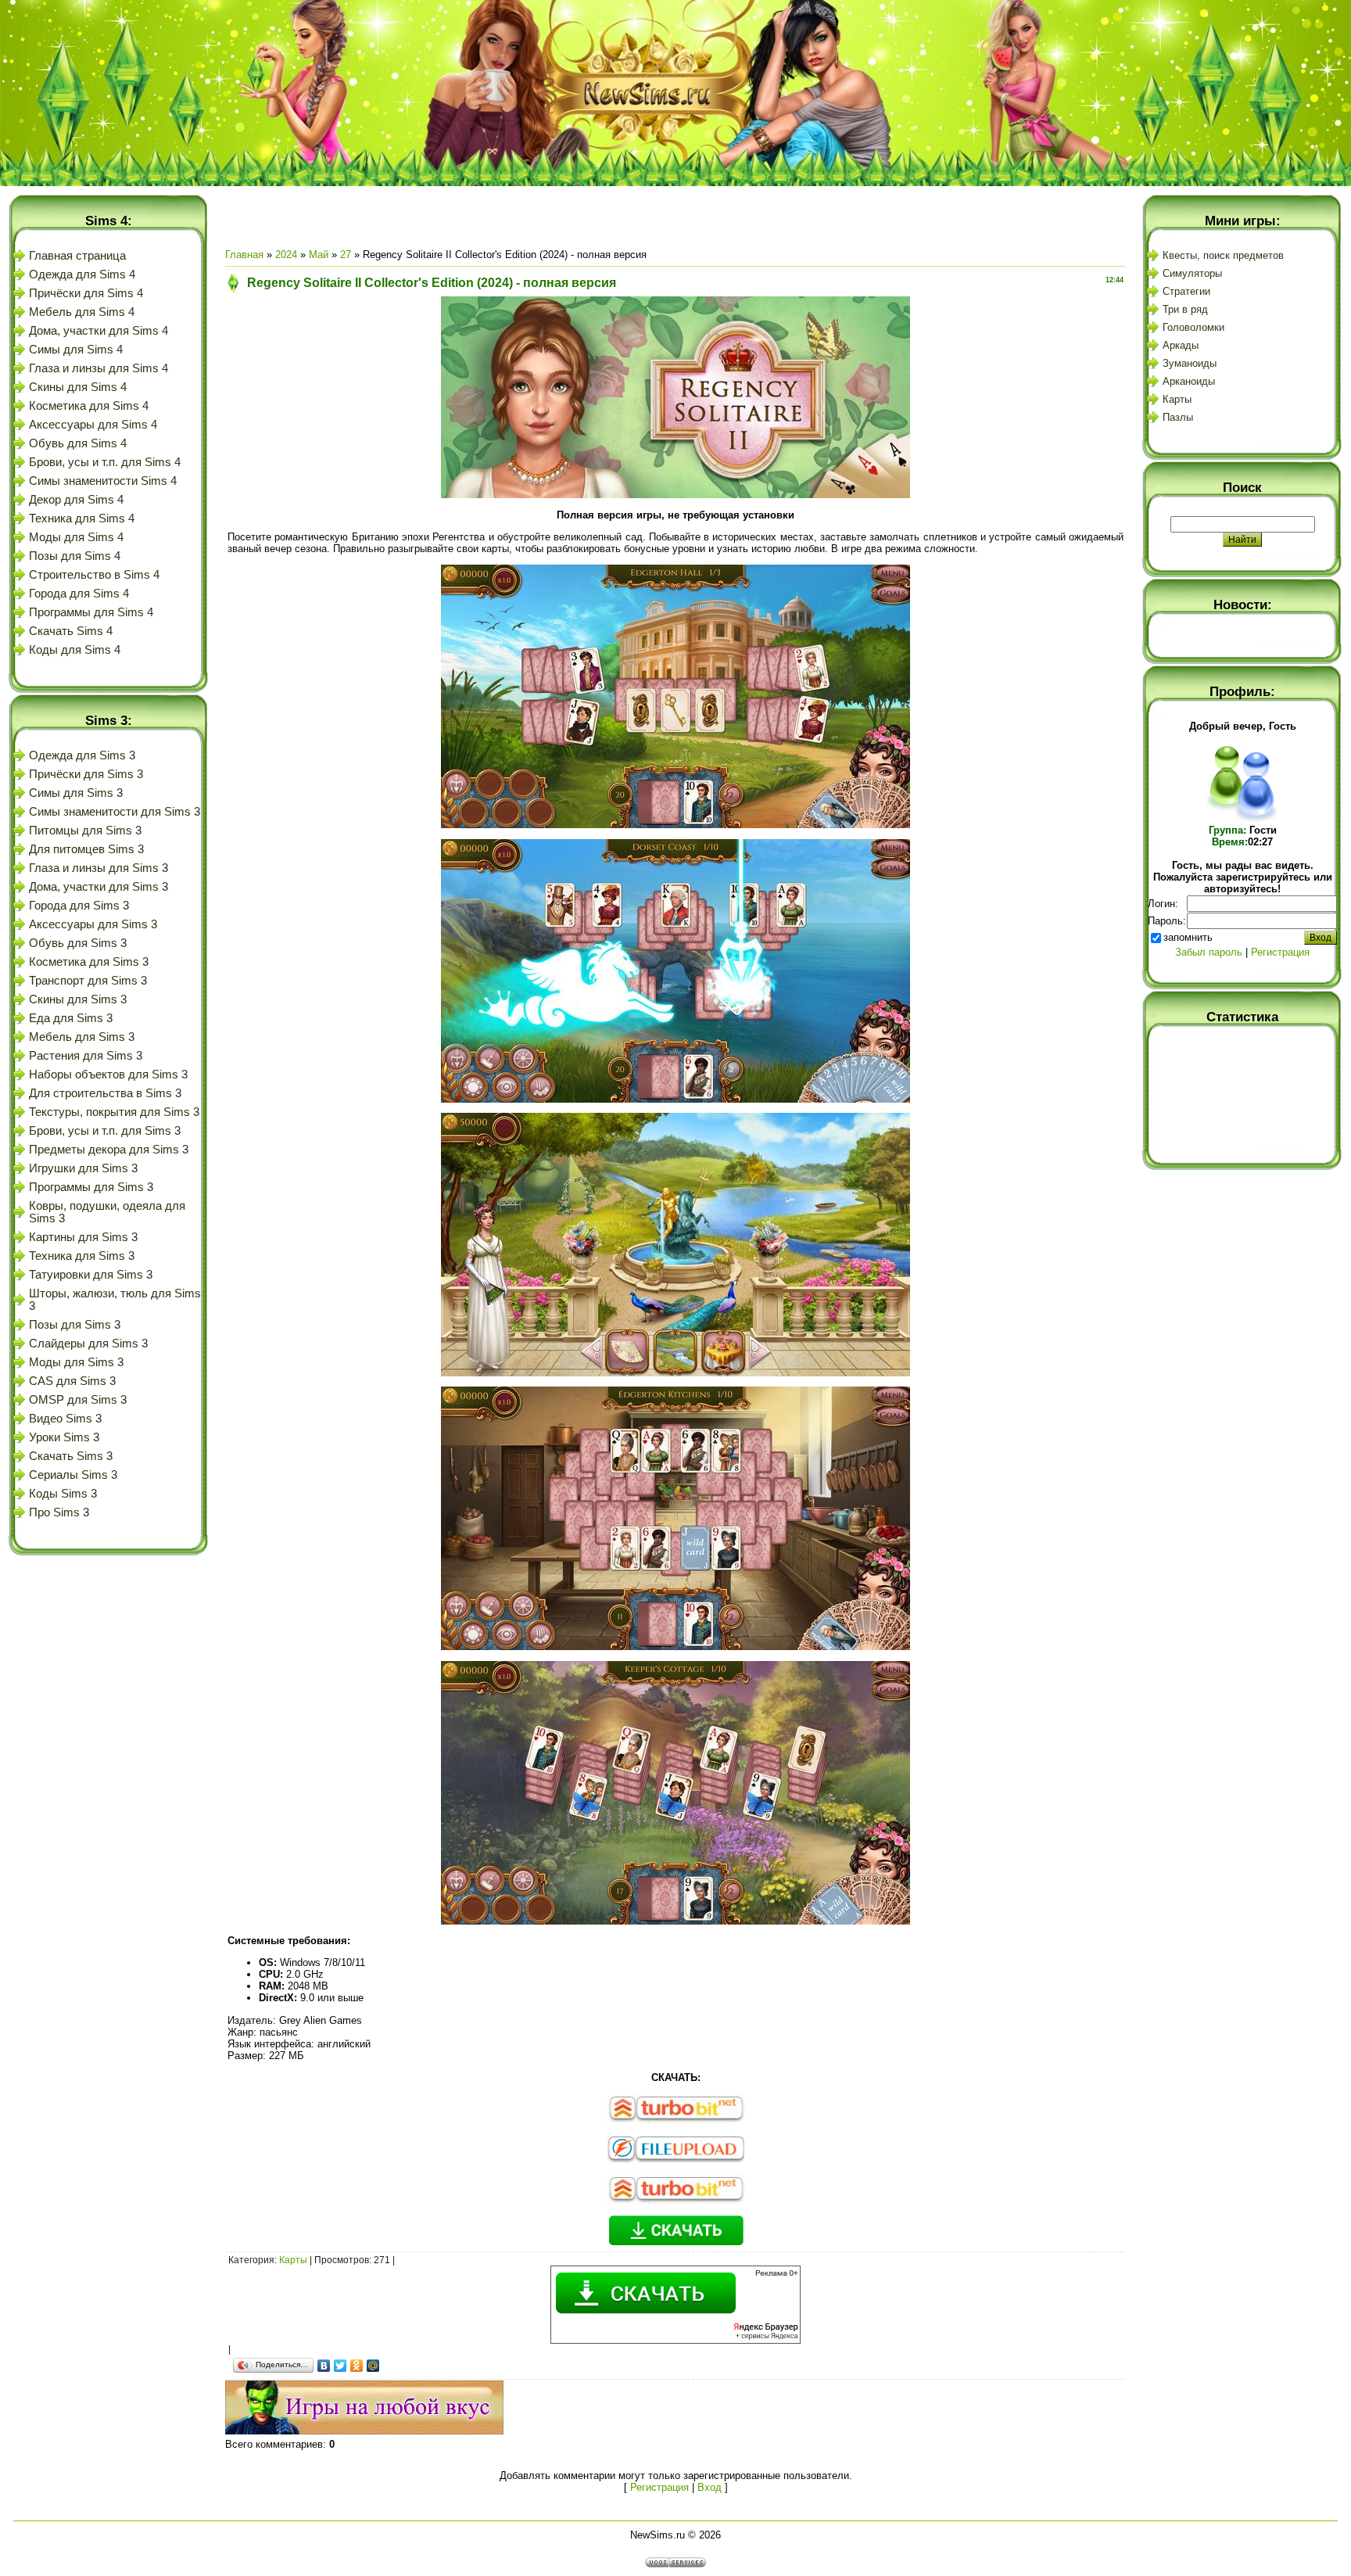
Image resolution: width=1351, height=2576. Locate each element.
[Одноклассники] (357, 2366)
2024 (286, 255)
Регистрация (659, 2487)
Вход (710, 2487)
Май (319, 255)
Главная (244, 255)
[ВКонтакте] (324, 2366)
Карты (293, 2260)
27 (346, 255)
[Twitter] (340, 2366)
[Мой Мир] (373, 2366)
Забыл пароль (1209, 952)
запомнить (1188, 937)
